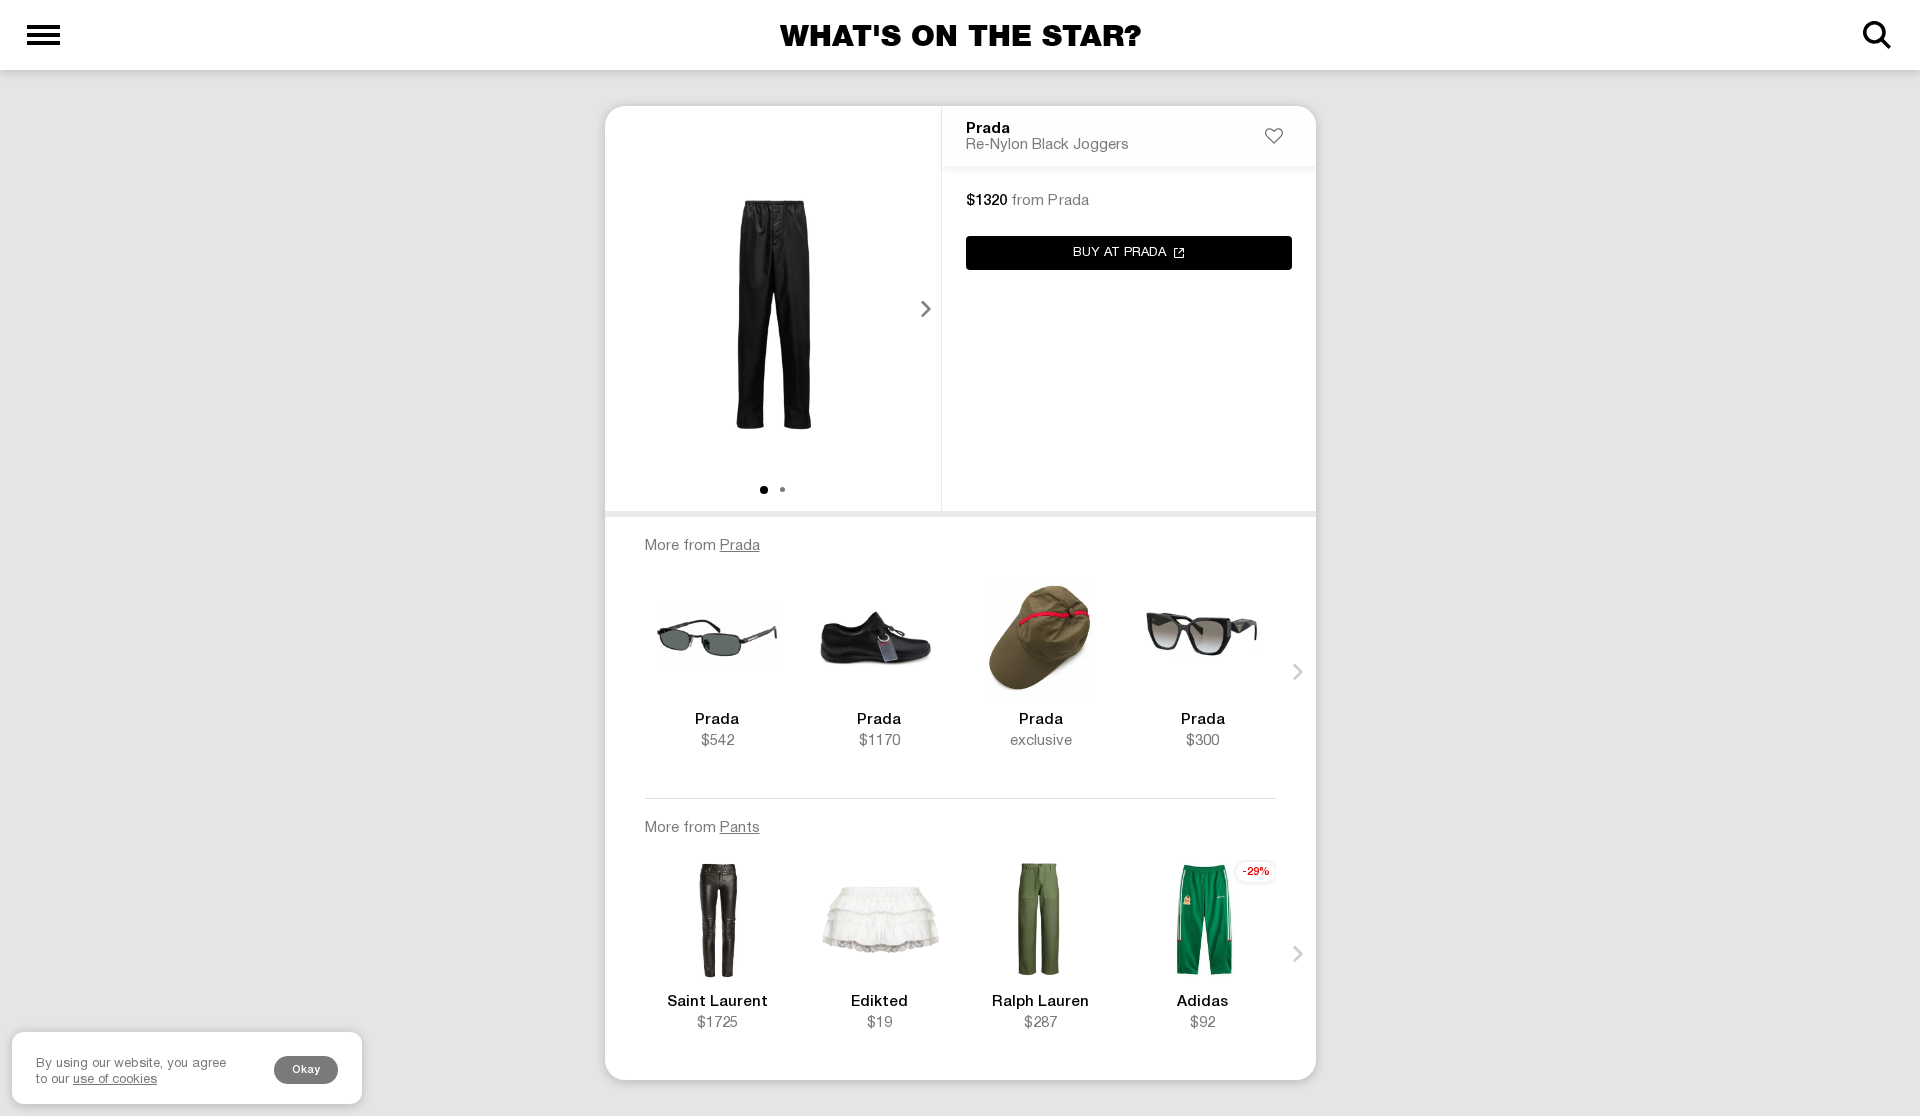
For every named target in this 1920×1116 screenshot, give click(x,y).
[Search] (1876, 35)
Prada (988, 129)
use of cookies (115, 1080)
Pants (740, 828)
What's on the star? (960, 35)
